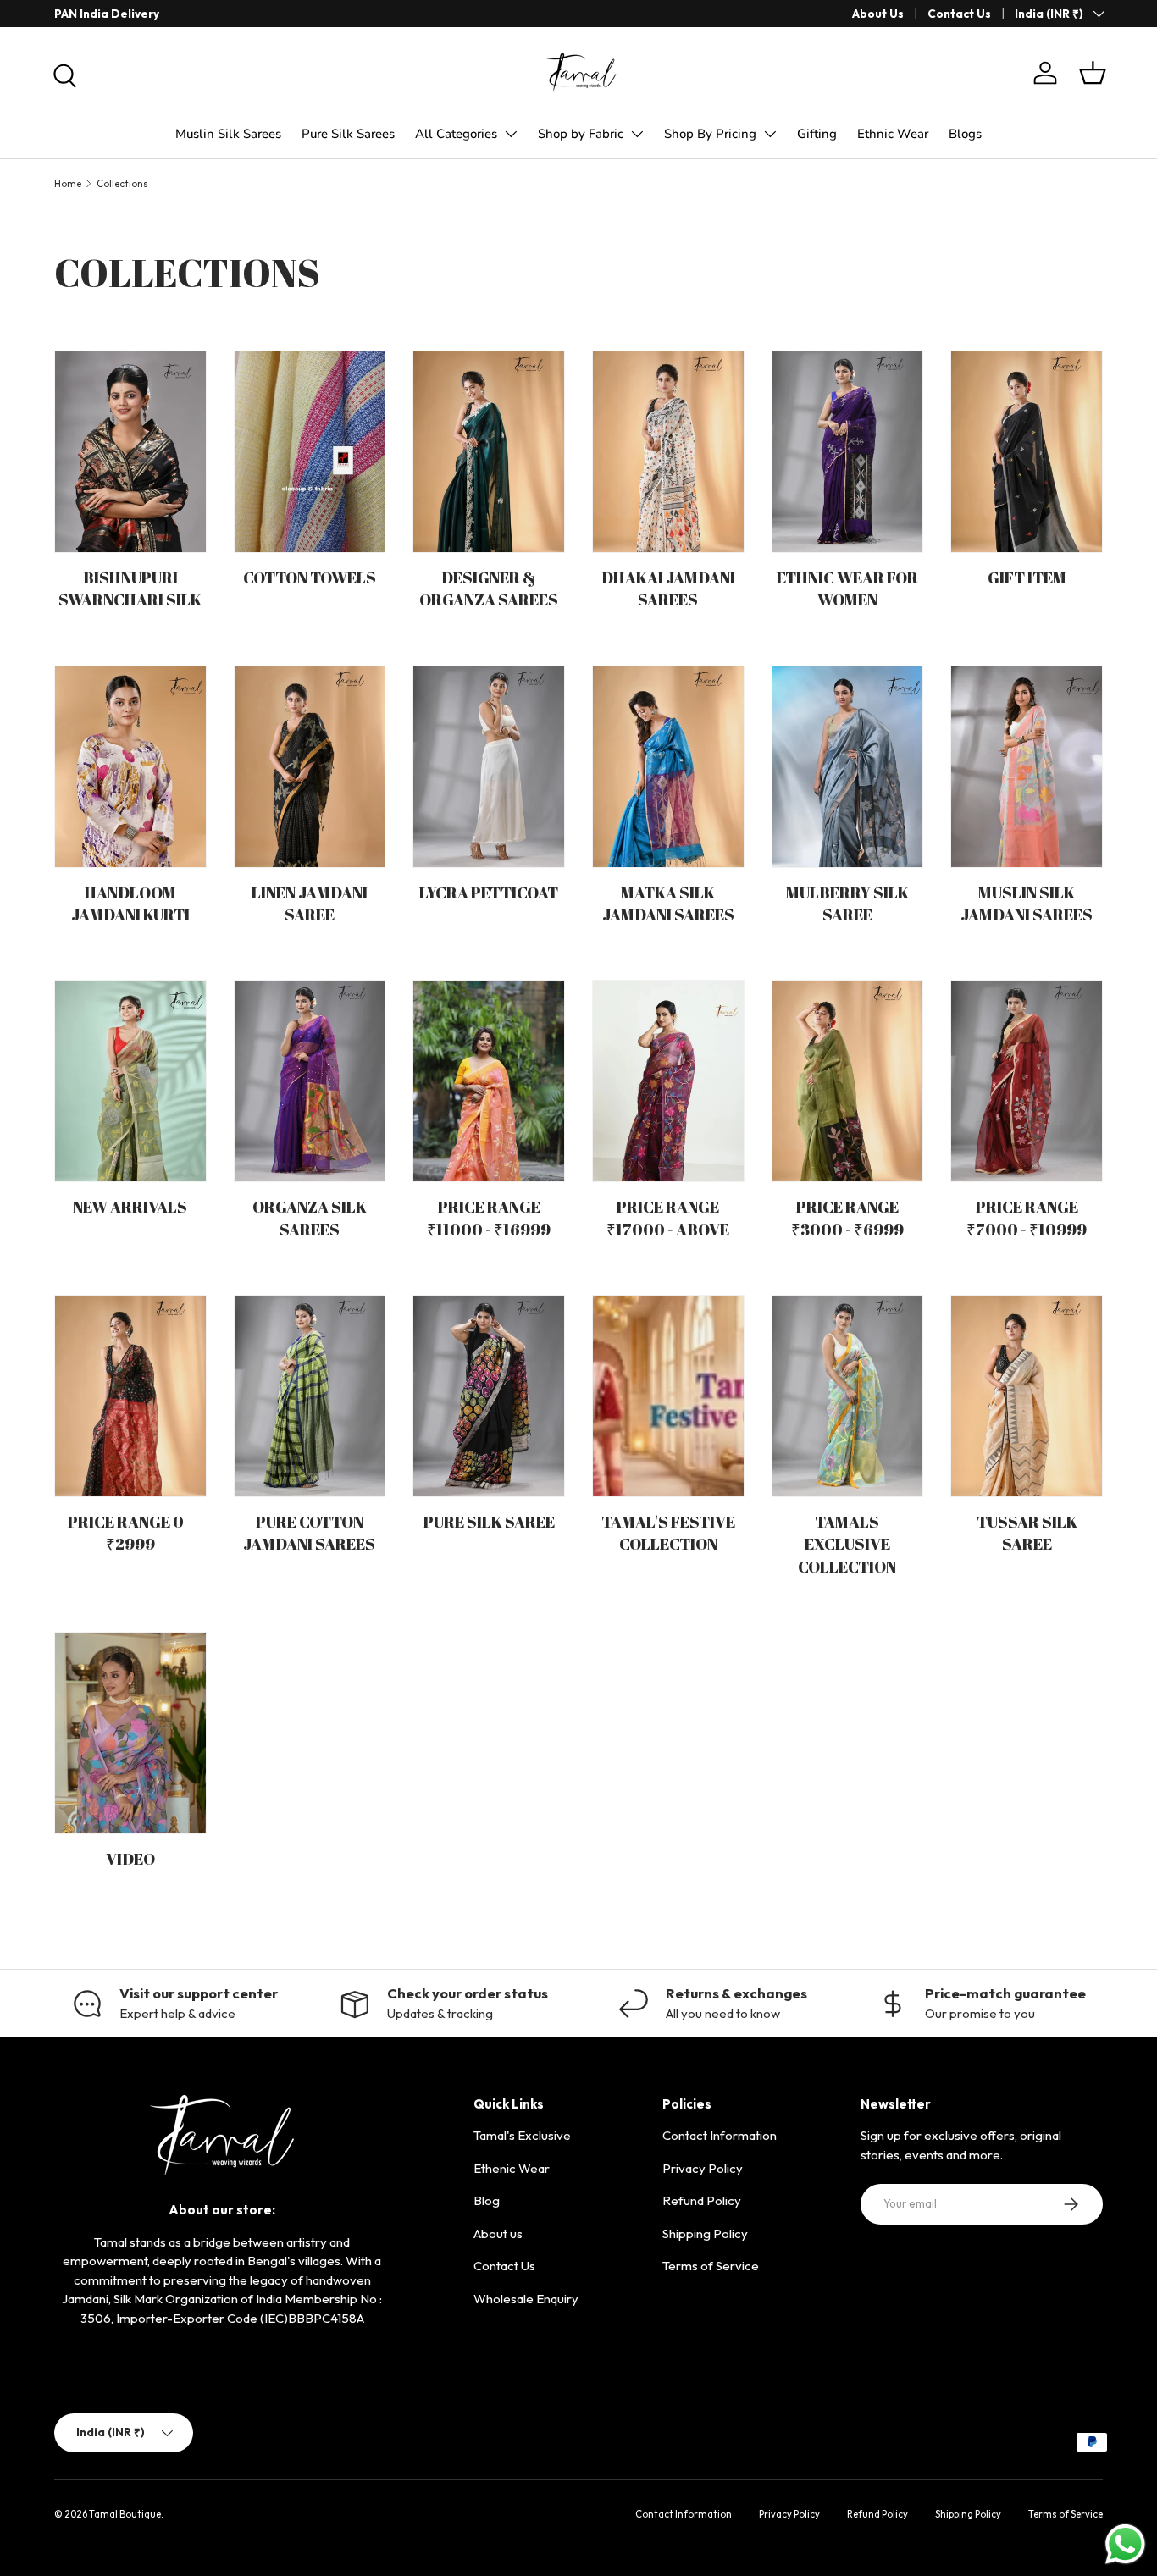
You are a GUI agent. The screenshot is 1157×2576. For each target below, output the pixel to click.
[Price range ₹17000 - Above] (668, 1081)
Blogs (965, 134)
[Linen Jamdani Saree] (310, 767)
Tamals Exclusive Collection (847, 1544)
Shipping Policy (705, 2233)
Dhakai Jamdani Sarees (668, 588)
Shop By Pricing (710, 134)
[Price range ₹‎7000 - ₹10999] (1027, 1081)
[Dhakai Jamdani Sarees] (668, 452)
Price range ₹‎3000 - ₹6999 (847, 1217)
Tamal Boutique (125, 2514)
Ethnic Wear (893, 134)
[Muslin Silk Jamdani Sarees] (1027, 767)
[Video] (130, 1733)
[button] (1093, 73)
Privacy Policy (703, 2168)
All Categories (456, 134)
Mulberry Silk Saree (847, 903)
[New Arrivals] (130, 1081)
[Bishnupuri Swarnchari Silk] (130, 452)
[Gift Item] (1027, 452)
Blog (487, 2200)
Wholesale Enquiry (526, 2299)
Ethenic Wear (512, 2168)
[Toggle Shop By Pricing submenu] (770, 134)
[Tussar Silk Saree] (1027, 1396)
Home (68, 184)
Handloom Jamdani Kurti (130, 903)
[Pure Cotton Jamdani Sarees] (310, 1396)
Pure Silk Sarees (348, 134)
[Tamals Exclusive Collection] (848, 1396)
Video (130, 1858)
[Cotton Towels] (310, 452)
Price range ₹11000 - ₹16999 (489, 1217)
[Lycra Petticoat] (489, 767)
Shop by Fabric (581, 134)
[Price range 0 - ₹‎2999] (130, 1396)
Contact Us (959, 14)
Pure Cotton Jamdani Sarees (309, 1532)
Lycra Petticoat (489, 892)
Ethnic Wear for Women (847, 588)
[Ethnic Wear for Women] (848, 452)
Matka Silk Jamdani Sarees (668, 903)
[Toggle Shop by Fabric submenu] (637, 134)
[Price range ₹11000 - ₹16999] (489, 1081)
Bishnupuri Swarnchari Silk (130, 588)
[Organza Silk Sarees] (310, 1081)
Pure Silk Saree (489, 1521)
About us (498, 2233)
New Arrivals (130, 1206)
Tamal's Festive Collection (668, 1532)
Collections (122, 184)
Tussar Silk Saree (1027, 1532)
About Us (878, 14)
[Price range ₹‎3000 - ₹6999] (848, 1081)
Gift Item (1027, 577)
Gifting (817, 134)
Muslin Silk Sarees (228, 134)
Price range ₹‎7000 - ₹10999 (1027, 1217)
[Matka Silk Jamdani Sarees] (668, 767)
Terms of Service (711, 2266)
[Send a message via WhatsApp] (1125, 2544)
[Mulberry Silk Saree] (848, 767)
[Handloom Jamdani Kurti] (130, 767)
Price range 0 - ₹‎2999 (130, 1532)
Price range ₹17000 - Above (668, 1217)
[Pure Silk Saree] (489, 1396)
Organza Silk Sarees (310, 1217)
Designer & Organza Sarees (489, 588)
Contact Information (720, 2135)
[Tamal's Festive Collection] (668, 1396)
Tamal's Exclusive (522, 2135)
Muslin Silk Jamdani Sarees (1027, 903)
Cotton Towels (310, 577)
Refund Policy (702, 2200)
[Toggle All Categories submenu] (511, 134)
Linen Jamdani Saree (310, 903)
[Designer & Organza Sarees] (489, 452)
